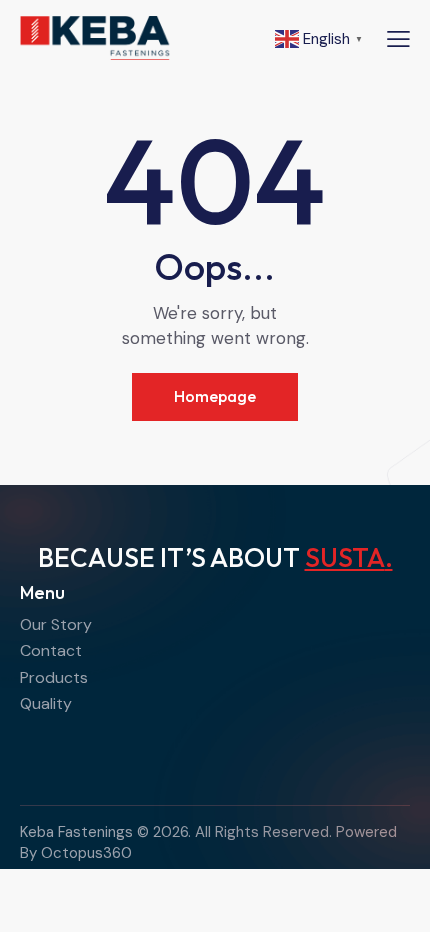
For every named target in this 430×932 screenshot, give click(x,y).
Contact (51, 650)
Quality (46, 703)
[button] (398, 39)
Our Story (56, 624)
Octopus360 (86, 853)
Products (54, 677)
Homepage (215, 396)
